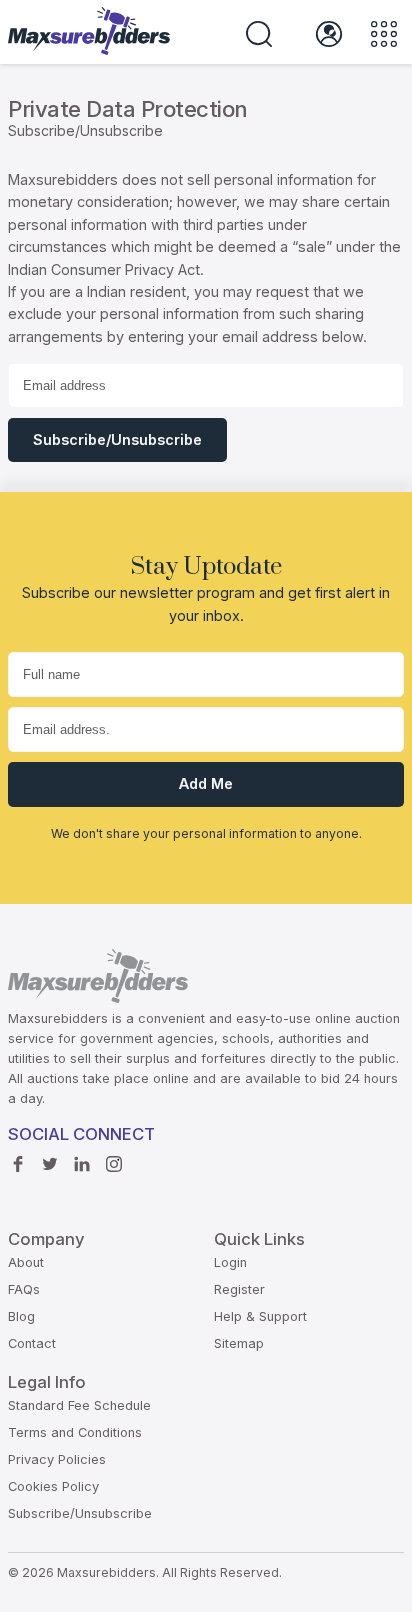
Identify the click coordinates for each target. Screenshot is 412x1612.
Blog (21, 1316)
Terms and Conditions (75, 1432)
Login (230, 1262)
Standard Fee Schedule (79, 1405)
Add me (206, 783)
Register (239, 1289)
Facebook (23, 1165)
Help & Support (260, 1316)
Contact (32, 1343)
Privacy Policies (57, 1459)
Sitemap (239, 1343)
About (26, 1262)
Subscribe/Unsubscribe (117, 439)
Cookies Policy (53, 1486)
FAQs (24, 1289)
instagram (119, 1165)
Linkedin (87, 1165)
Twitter (55, 1165)
